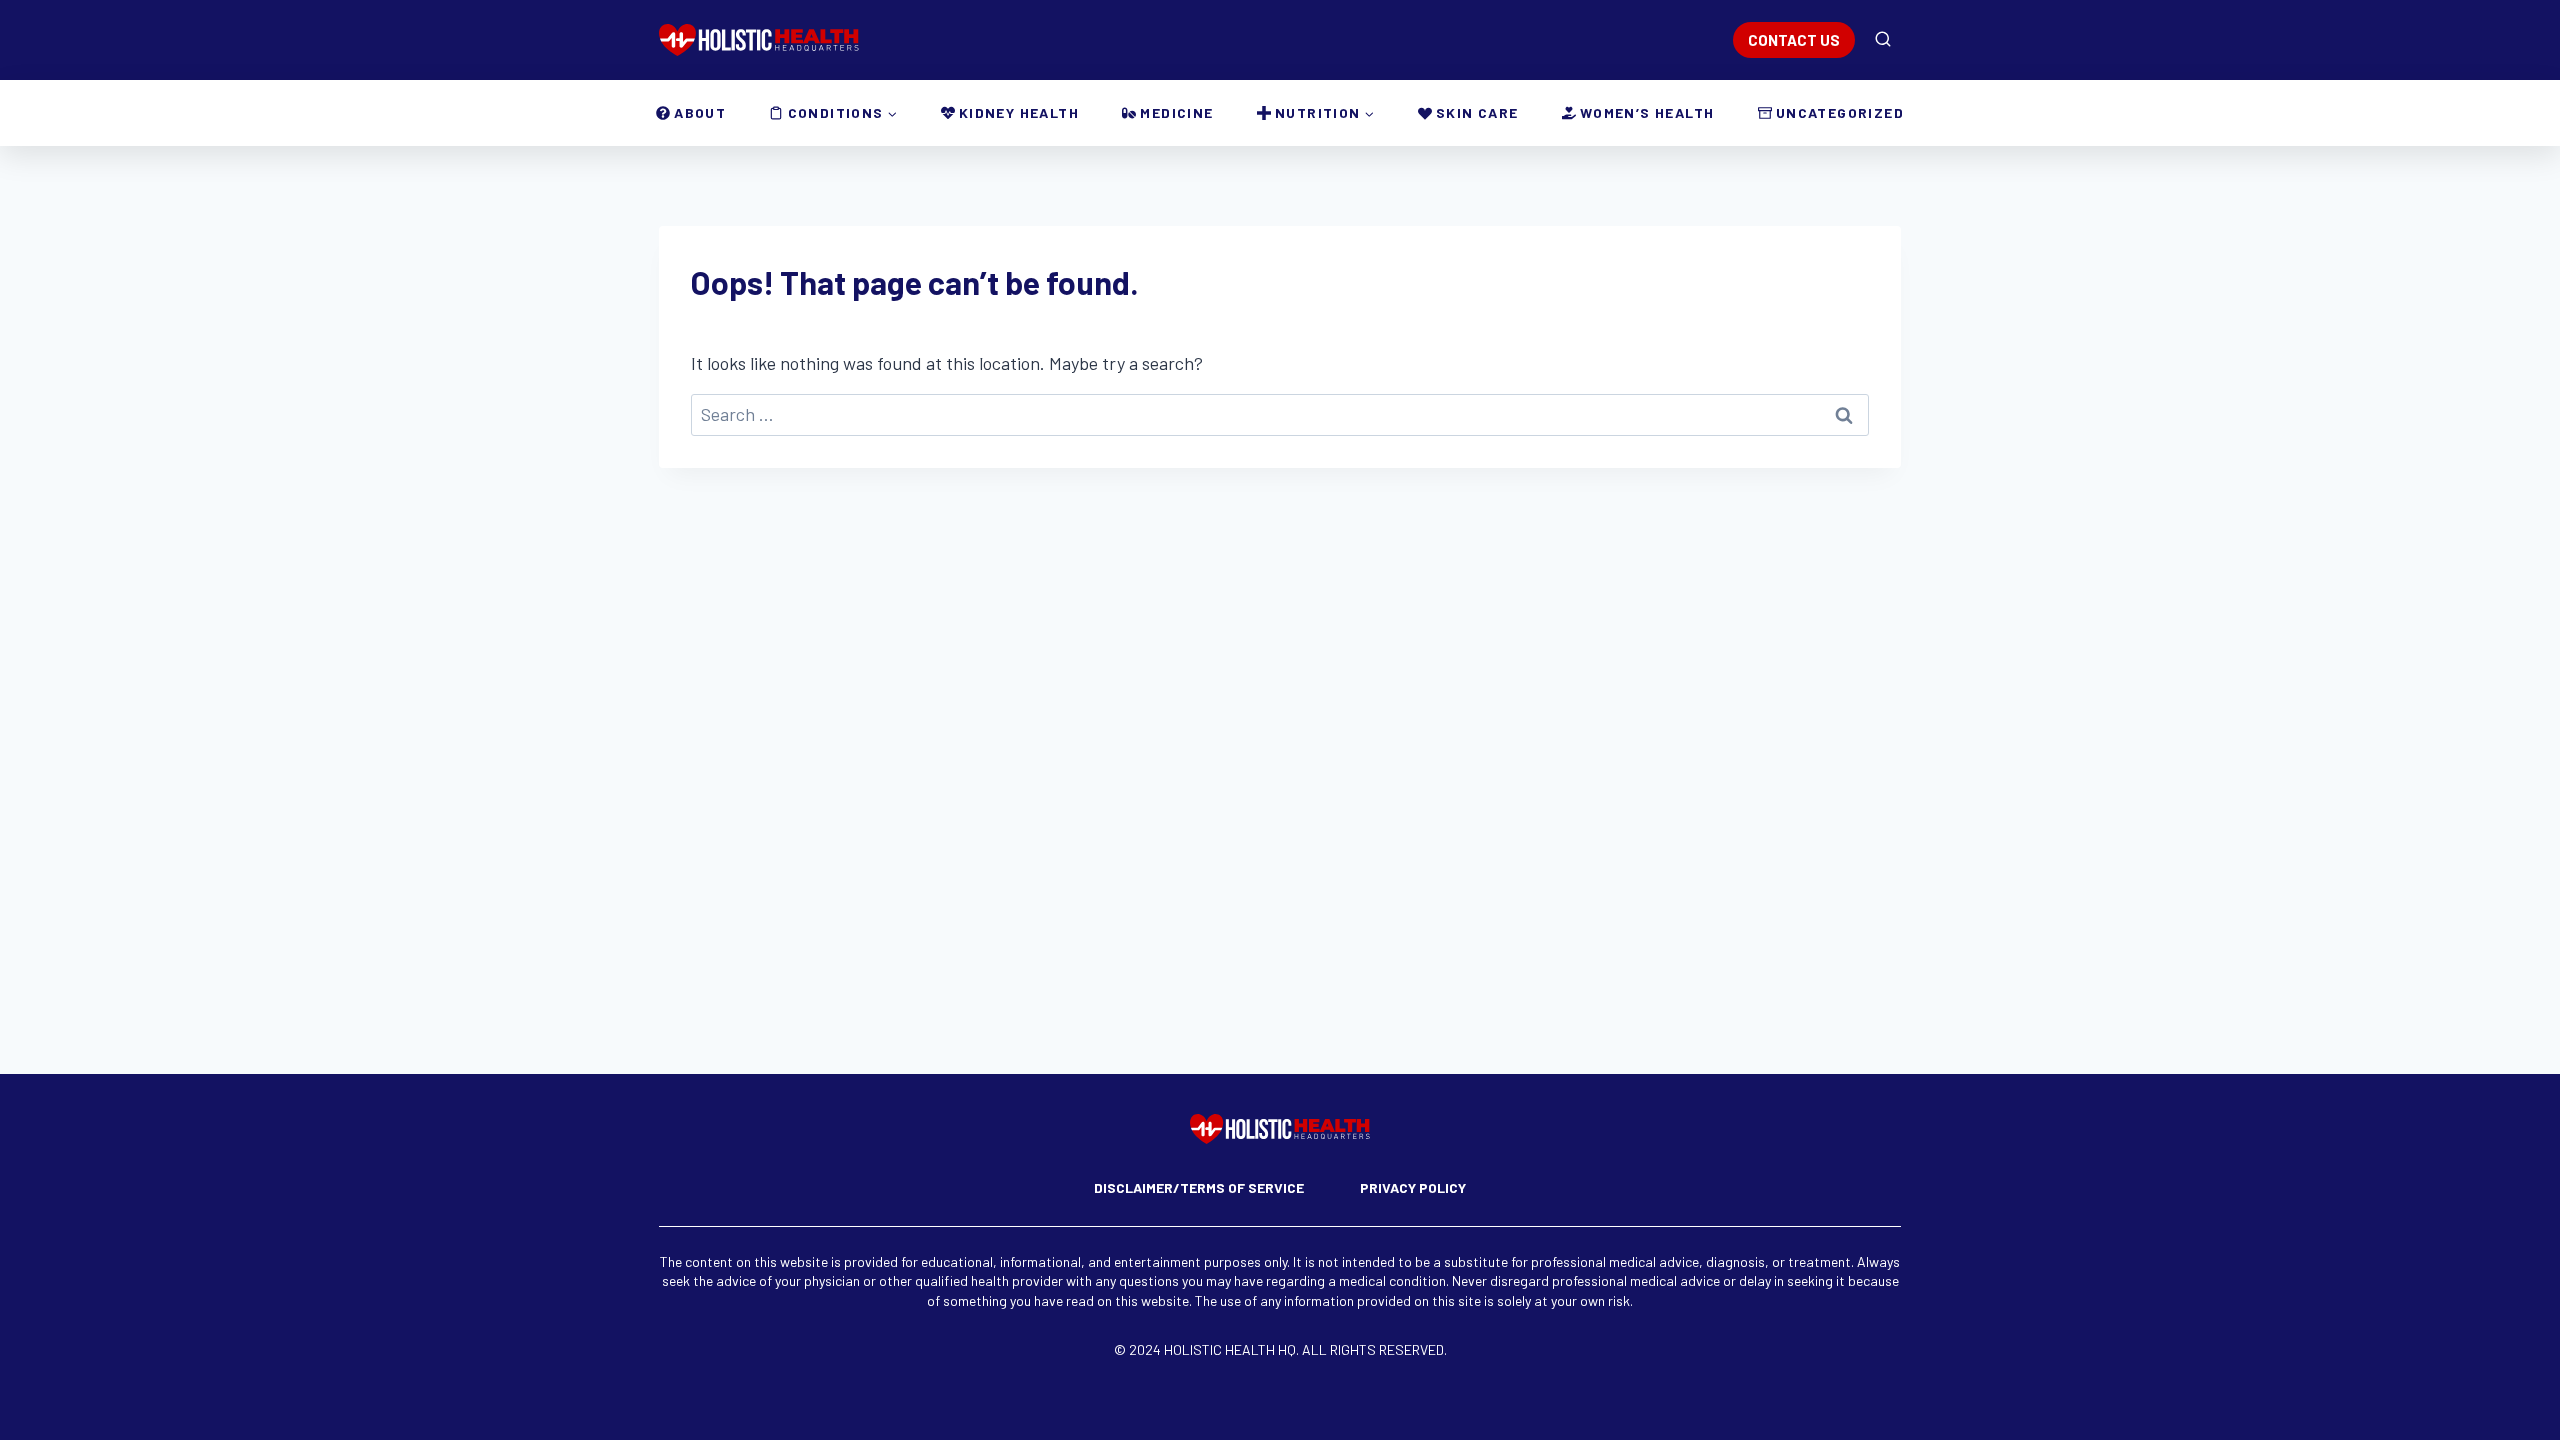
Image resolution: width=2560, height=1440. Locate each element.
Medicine (1176, 112)
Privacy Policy (1413, 1187)
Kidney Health (1019, 112)
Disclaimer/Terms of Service (1199, 1187)
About (700, 112)
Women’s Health (1647, 112)
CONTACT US (1794, 40)
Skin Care (1477, 112)
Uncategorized (1840, 112)
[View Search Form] (1883, 40)
